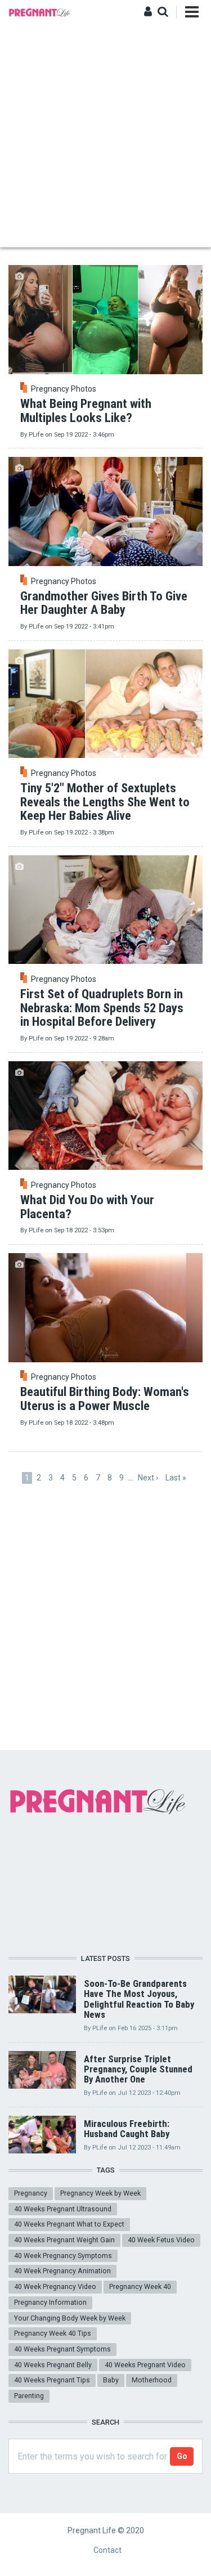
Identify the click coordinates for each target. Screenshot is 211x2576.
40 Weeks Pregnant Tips (52, 2380)
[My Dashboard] (148, 12)
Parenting (29, 2396)
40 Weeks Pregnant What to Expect (69, 2224)
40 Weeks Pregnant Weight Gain (64, 2240)
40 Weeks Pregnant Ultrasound (63, 2209)
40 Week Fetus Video (161, 2240)
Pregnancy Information (50, 2302)
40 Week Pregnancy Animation (62, 2271)
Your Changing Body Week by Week (70, 2318)
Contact (107, 2550)
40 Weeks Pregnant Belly (53, 2365)
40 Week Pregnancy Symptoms (63, 2256)
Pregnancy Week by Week (100, 2193)
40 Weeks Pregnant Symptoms (62, 2349)
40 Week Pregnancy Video (55, 2286)
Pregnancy (31, 2193)
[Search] (163, 12)
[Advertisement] (105, 136)
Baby (111, 2380)
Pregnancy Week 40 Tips (53, 2333)
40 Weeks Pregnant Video (145, 2365)
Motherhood (152, 2380)
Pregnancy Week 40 (140, 2286)
